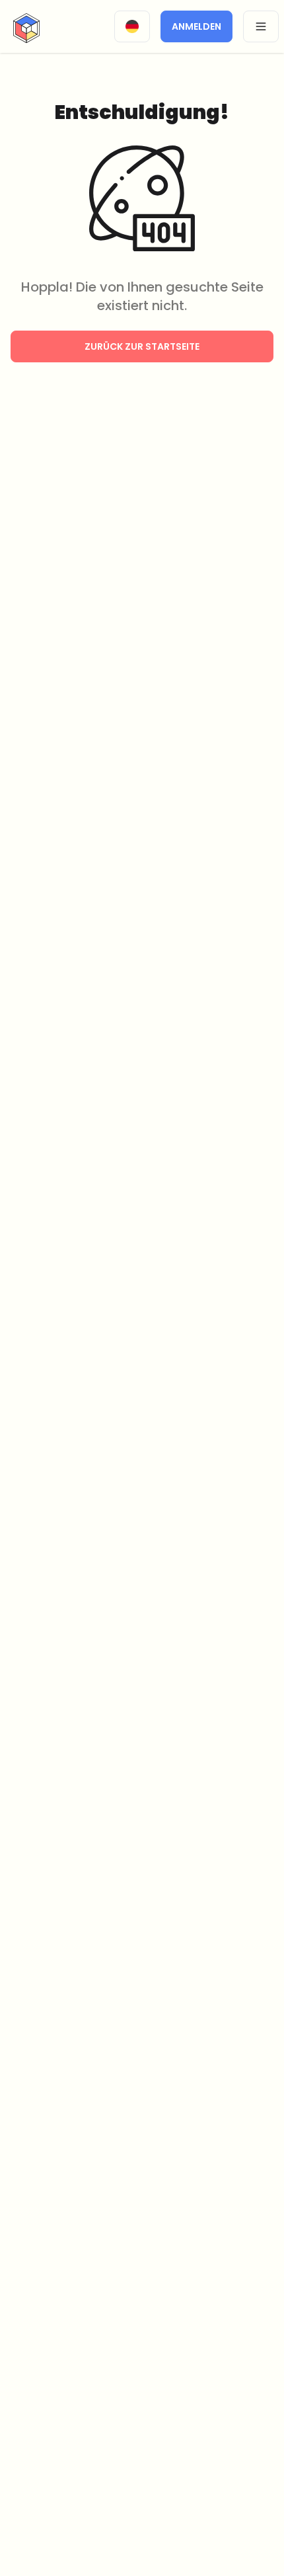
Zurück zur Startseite (142, 346)
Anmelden (196, 26)
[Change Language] (132, 26)
